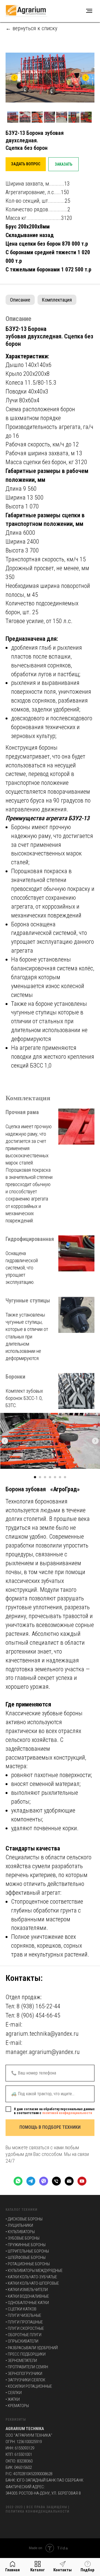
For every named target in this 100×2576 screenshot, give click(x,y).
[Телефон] (56, 2181)
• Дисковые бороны (24, 2219)
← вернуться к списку (31, 28)
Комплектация (57, 300)
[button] (26, 164)
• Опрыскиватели (22, 2341)
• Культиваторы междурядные (34, 2271)
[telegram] (31, 2181)
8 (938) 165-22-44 (38, 2006)
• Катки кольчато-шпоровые (32, 2283)
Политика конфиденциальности (37, 2511)
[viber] (44, 2181)
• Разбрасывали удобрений (32, 2348)
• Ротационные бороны (28, 2264)
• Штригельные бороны (27, 2251)
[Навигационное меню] (89, 11)
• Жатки (13, 2399)
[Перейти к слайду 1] (35, 1477)
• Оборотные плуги (23, 2335)
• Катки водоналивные (27, 2296)
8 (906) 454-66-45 (38, 2015)
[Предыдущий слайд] (14, 78)
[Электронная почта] (69, 2181)
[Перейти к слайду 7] (65, 1477)
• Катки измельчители (27, 2290)
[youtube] (82, 2181)
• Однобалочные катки (27, 2303)
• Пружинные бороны (26, 2245)
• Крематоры (17, 2406)
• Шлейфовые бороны (26, 2258)
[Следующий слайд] (86, 78)
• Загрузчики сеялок (25, 2380)
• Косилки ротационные (29, 2386)
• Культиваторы (20, 2232)
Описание (20, 300)
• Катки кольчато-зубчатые (31, 2277)
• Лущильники (19, 2225)
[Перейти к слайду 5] (55, 1477)
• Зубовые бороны (22, 2238)
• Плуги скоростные (25, 2328)
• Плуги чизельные (23, 2315)
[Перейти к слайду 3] (45, 1477)
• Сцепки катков (21, 2309)
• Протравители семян (27, 2367)
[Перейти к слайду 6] (60, 1477)
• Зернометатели (21, 2361)
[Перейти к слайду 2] (40, 1477)
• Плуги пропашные (24, 2322)
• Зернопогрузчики (24, 2374)
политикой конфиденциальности (67, 2113)
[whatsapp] (18, 2181)
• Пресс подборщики (26, 2354)
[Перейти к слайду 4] (50, 1477)
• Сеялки (14, 2393)
